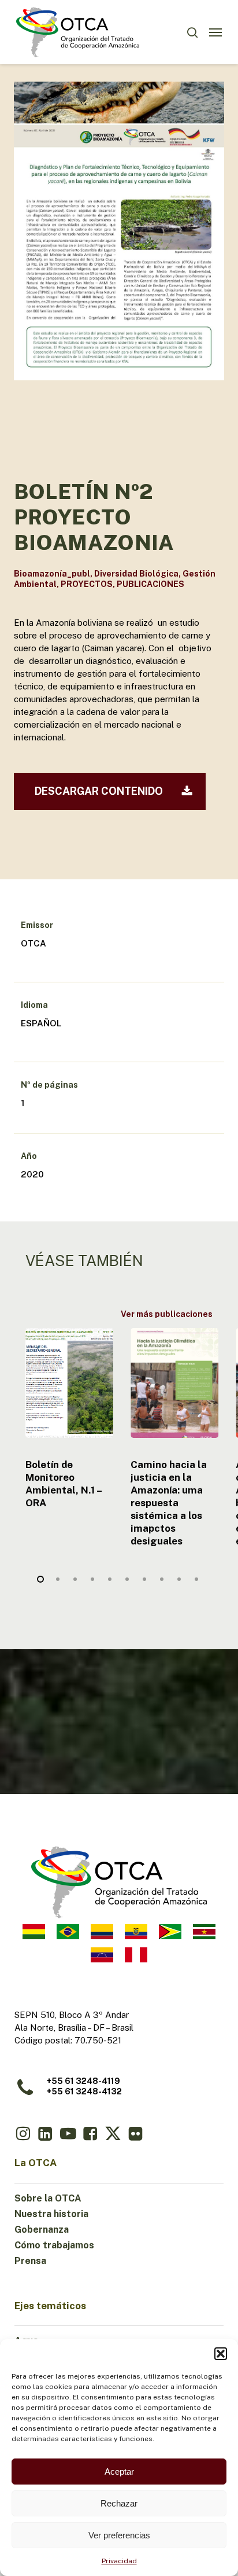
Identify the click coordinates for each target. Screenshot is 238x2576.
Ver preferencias (119, 2535)
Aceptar (119, 2472)
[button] (221, 2354)
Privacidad (119, 2561)
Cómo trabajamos (54, 2245)
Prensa (30, 2261)
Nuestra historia (51, 2214)
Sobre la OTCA (48, 2198)
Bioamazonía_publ (52, 574)
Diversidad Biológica (136, 574)
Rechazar (119, 2503)
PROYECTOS (87, 584)
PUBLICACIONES (150, 584)
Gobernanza (42, 2230)
